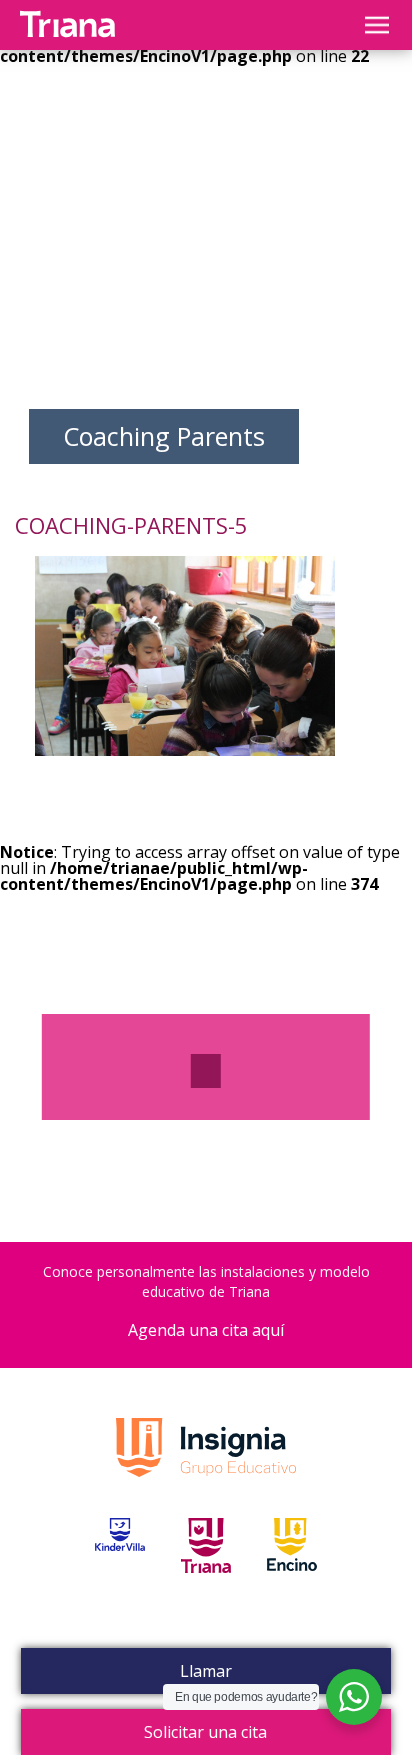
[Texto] (206, 1071)
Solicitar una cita (205, 1732)
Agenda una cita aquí (206, 1330)
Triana (206, 1568)
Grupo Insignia (206, 1468)
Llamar (206, 1671)
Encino (292, 1568)
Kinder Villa (120, 1568)
